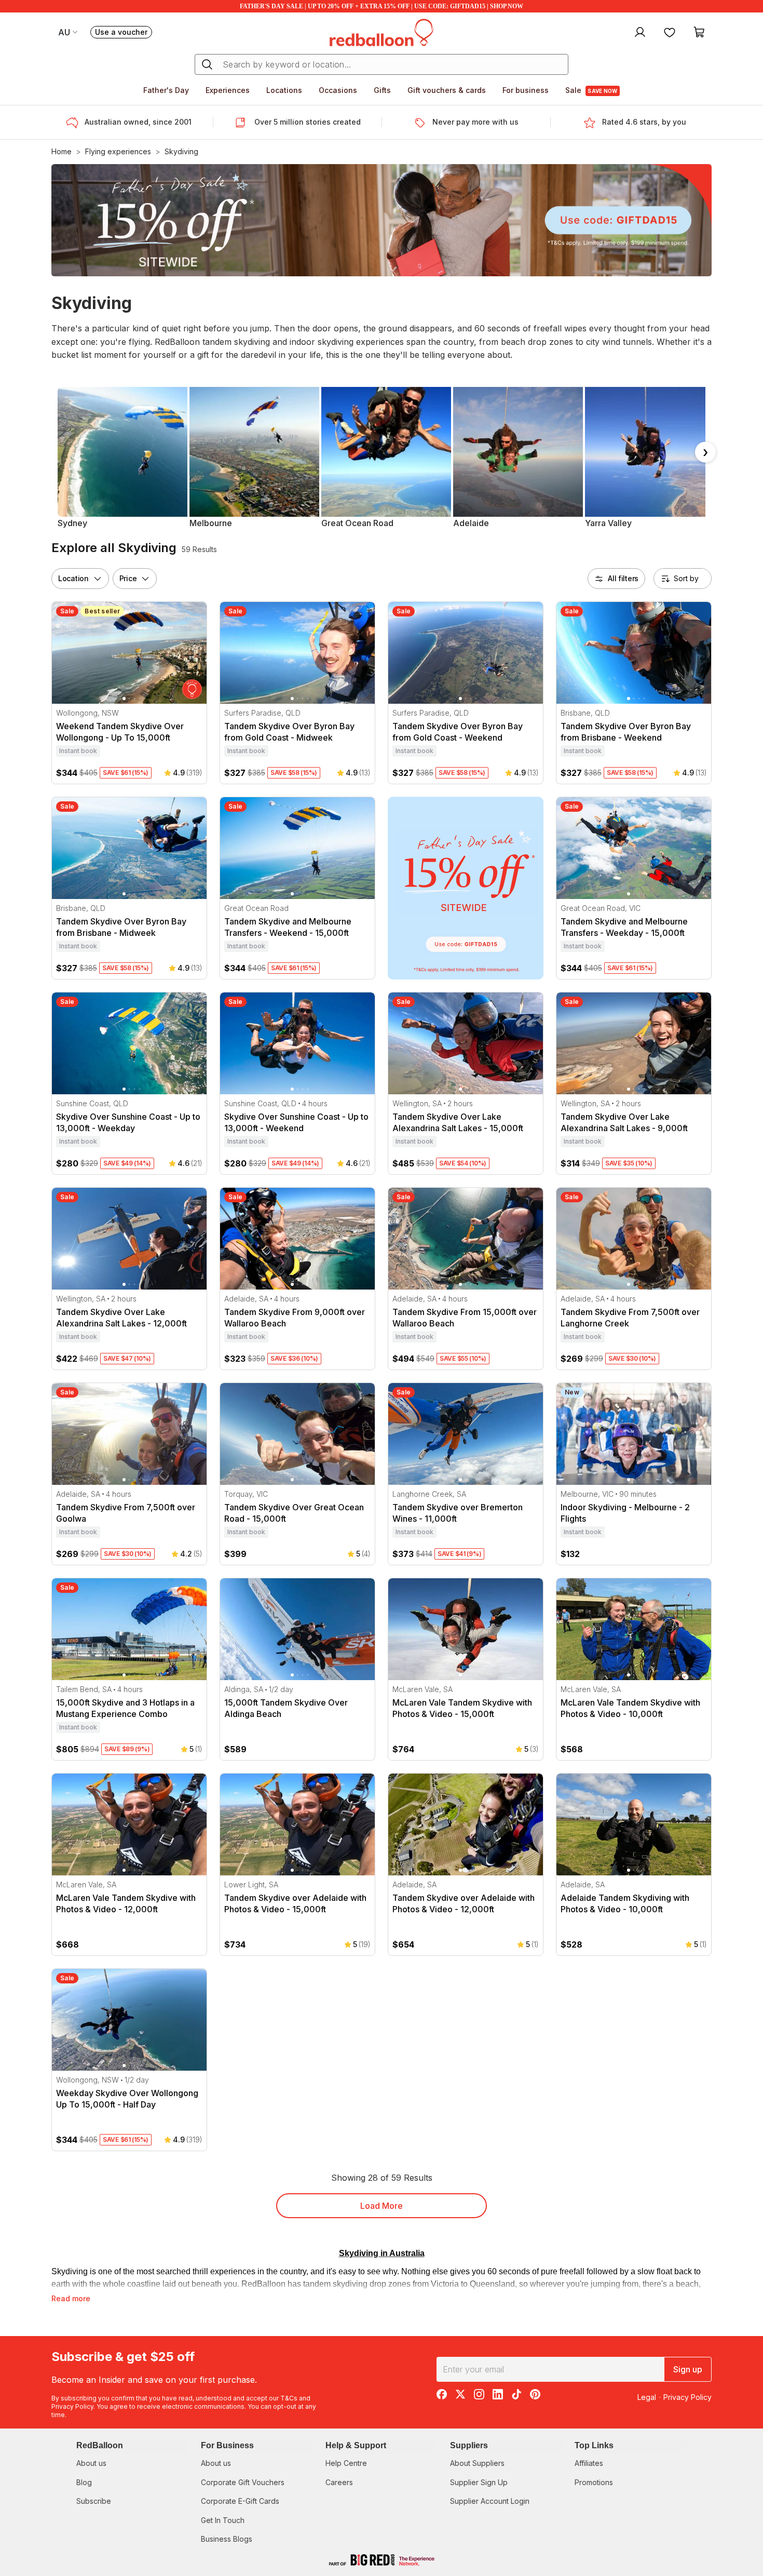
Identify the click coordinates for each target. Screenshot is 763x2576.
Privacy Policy (72, 2406)
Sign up (688, 2369)
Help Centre (346, 2463)
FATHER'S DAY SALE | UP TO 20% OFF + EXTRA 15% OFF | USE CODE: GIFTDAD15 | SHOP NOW (382, 6)
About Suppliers (477, 2463)
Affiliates (589, 2463)
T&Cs (289, 2398)
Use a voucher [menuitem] (124, 33)
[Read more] (75, 123)
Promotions (594, 2482)
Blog (84, 2482)
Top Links (594, 2445)
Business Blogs (227, 2539)
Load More (382, 2206)
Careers (339, 2482)
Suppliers (469, 2445)
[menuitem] (639, 32)
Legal (647, 2397)
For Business (227, 2445)
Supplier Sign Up (479, 2482)
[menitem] (670, 32)
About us (91, 2463)
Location (73, 578)
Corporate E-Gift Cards (240, 2501)
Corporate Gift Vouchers (243, 2482)
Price (128, 578)
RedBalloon (100, 2445)
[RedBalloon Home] (382, 32)
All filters (623, 578)
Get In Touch (223, 2520)
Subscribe (94, 2501)
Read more (71, 2298)
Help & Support (356, 2445)
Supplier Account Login (490, 2501)
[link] (466, 888)
